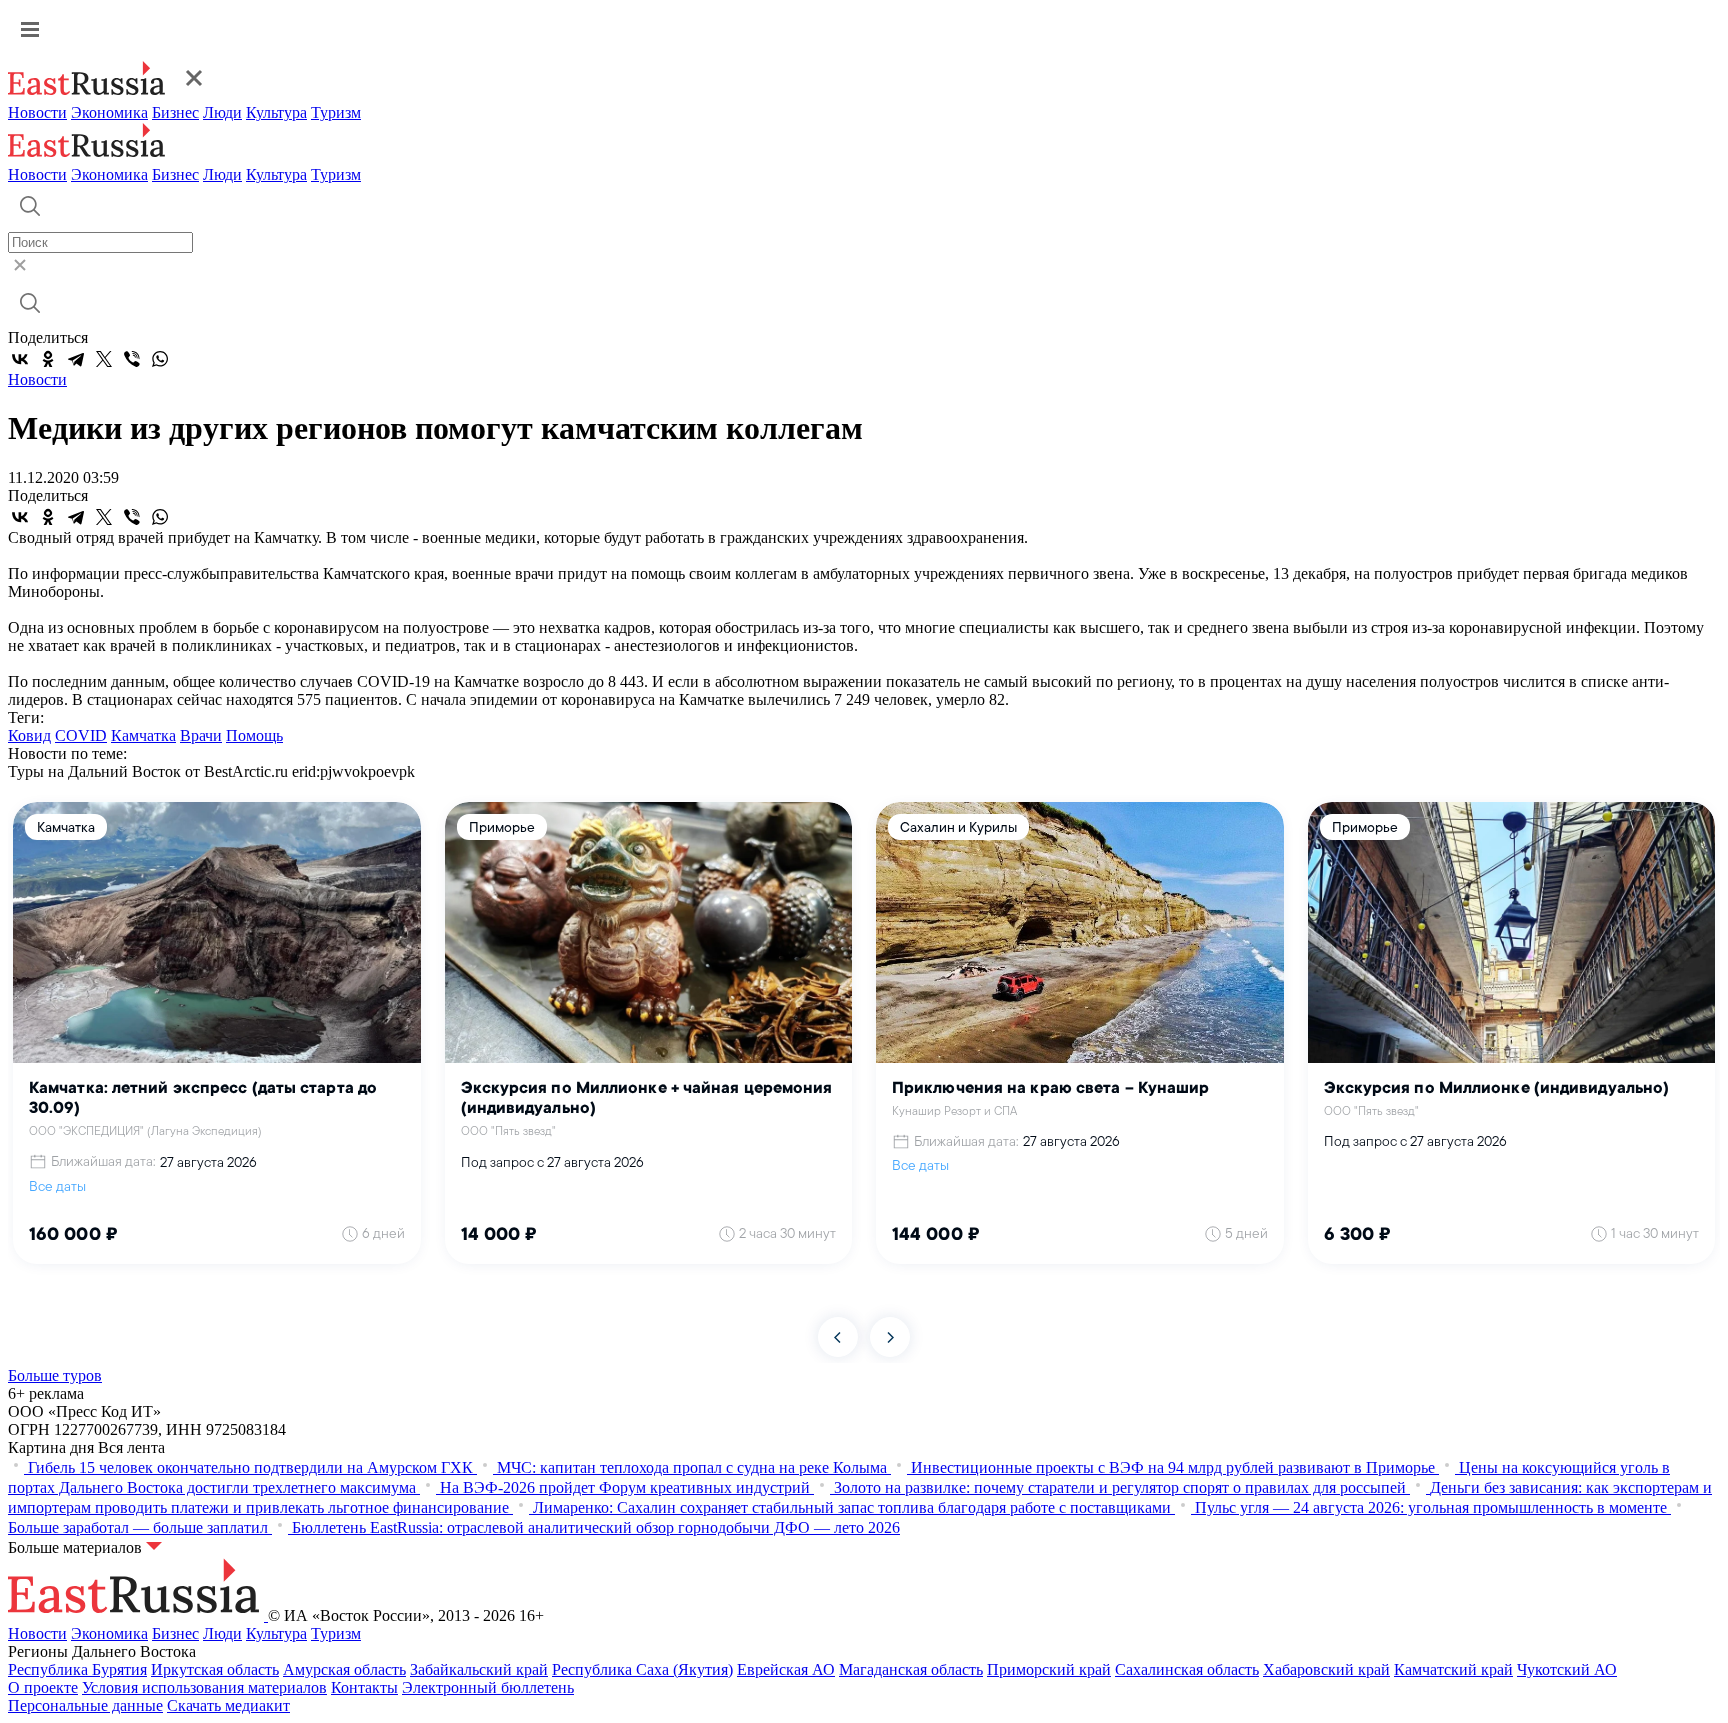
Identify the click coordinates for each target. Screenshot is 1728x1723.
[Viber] (132, 359)
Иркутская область (215, 1669)
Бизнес (175, 112)
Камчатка (143, 735)
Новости (37, 112)
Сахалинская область (1187, 1669)
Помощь (254, 735)
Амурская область (344, 1669)
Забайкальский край (479, 1669)
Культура (276, 112)
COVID (81, 735)
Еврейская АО (786, 1669)
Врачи (201, 735)
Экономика (109, 112)
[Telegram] (76, 359)
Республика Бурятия (77, 1669)
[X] (104, 359)
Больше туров (55, 1375)
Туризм (336, 112)
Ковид (29, 735)
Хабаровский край (1326, 1669)
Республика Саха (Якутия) (642, 1669)
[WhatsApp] (160, 359)
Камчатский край (1453, 1669)
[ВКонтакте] (20, 359)
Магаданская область (911, 1669)
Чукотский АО (1567, 1669)
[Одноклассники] (48, 359)
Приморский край (1049, 1669)
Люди (222, 112)
